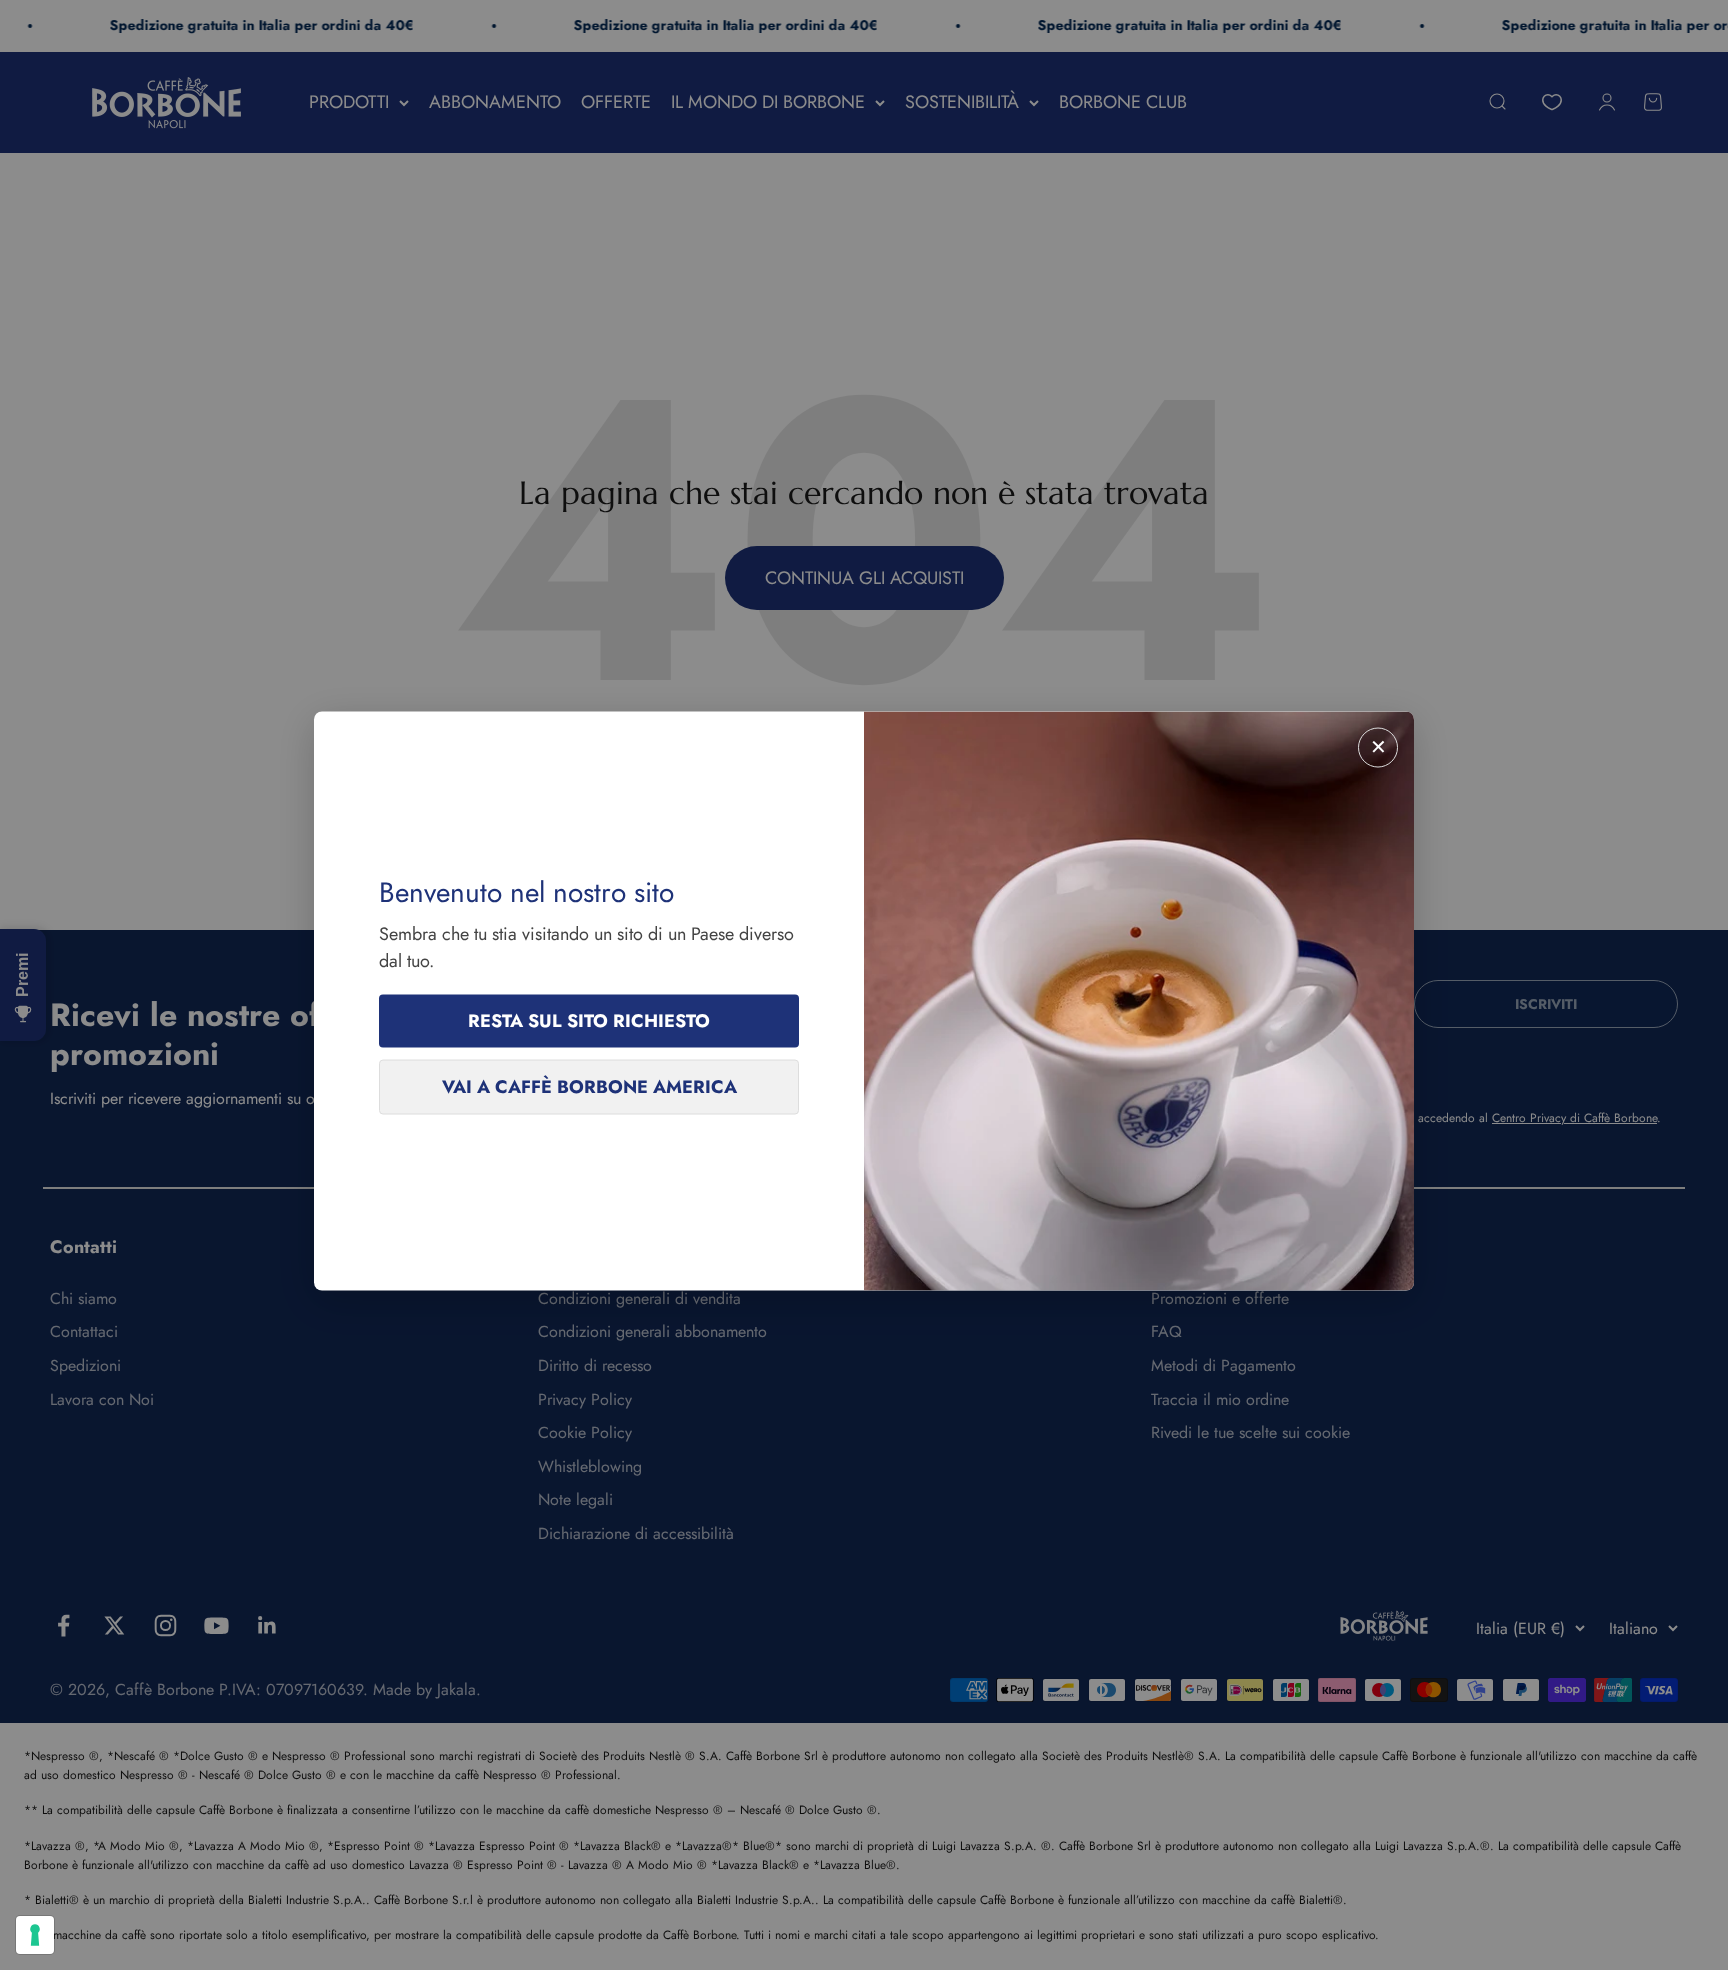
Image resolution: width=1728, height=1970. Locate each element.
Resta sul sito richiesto (589, 1021)
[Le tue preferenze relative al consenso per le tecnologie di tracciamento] (35, 1935)
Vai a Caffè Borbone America (589, 1087)
